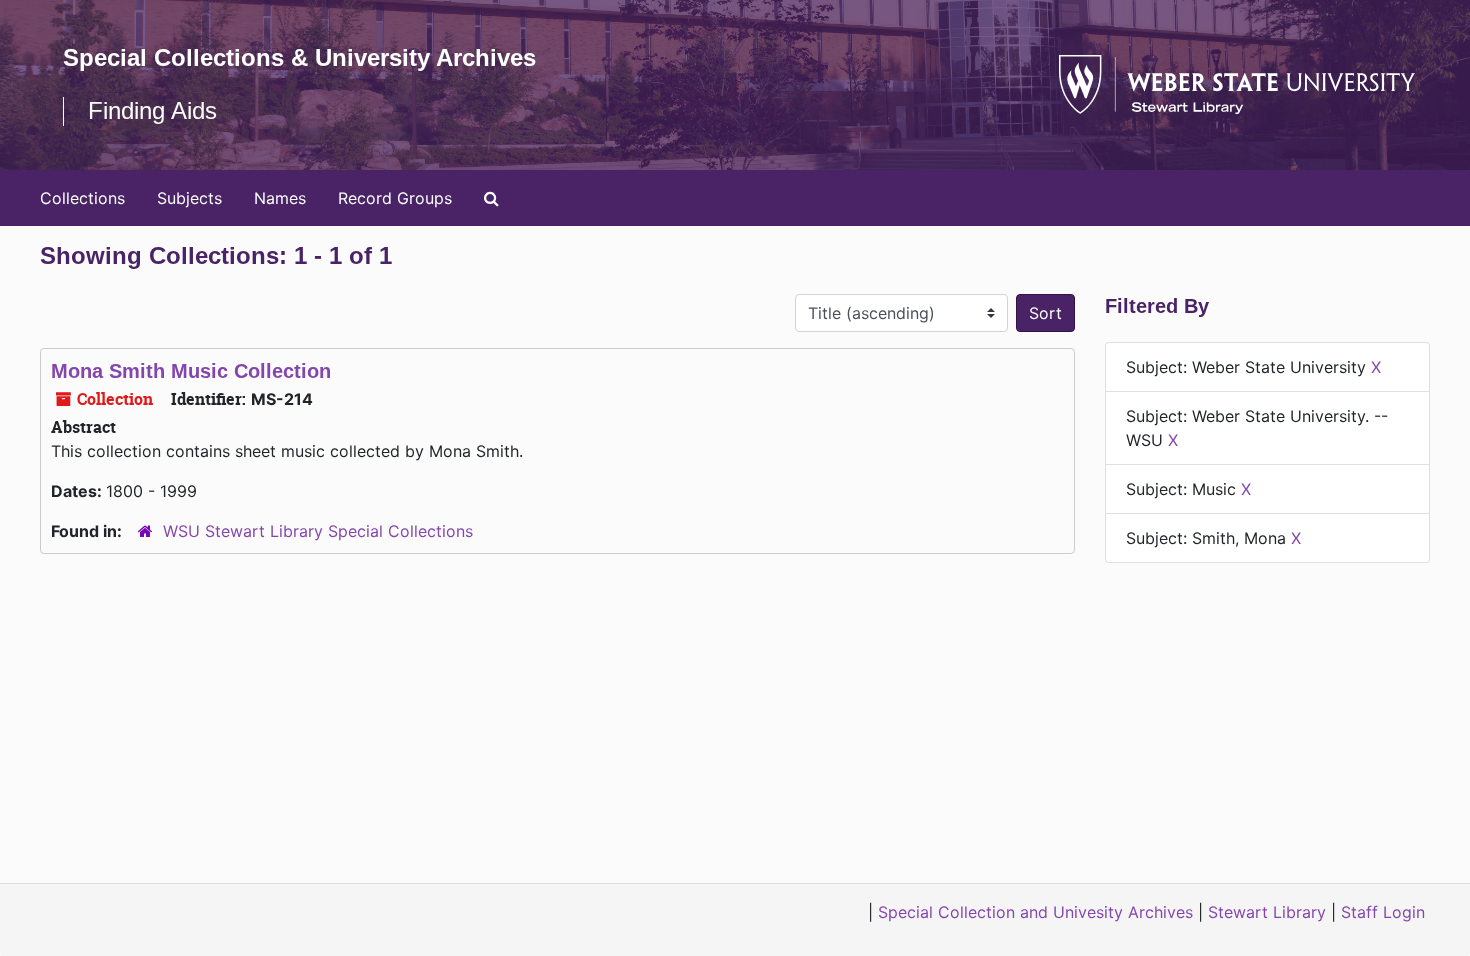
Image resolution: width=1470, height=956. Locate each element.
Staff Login (1383, 912)
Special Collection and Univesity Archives (1035, 912)
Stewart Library (1267, 912)
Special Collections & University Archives (299, 57)
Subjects (189, 198)
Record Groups (395, 198)
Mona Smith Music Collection (191, 371)
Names (280, 198)
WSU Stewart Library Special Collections (318, 531)
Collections (82, 198)
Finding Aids (152, 110)
